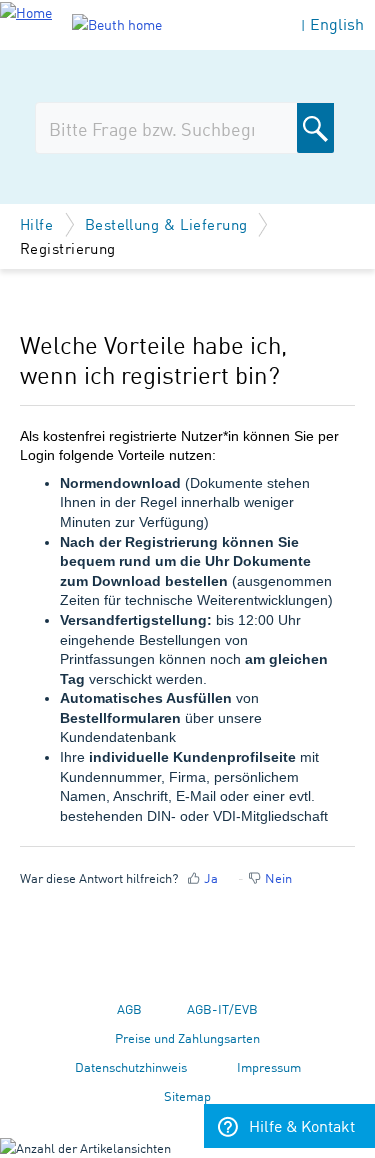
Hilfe (39, 223)
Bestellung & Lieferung (166, 223)
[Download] (151, 567)
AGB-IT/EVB (222, 1008)
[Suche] (315, 128)
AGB (129, 1008)
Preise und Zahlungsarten (187, 1037)
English (337, 23)
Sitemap (187, 1095)
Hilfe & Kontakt (302, 1125)
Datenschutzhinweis (131, 1066)
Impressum (269, 1066)
